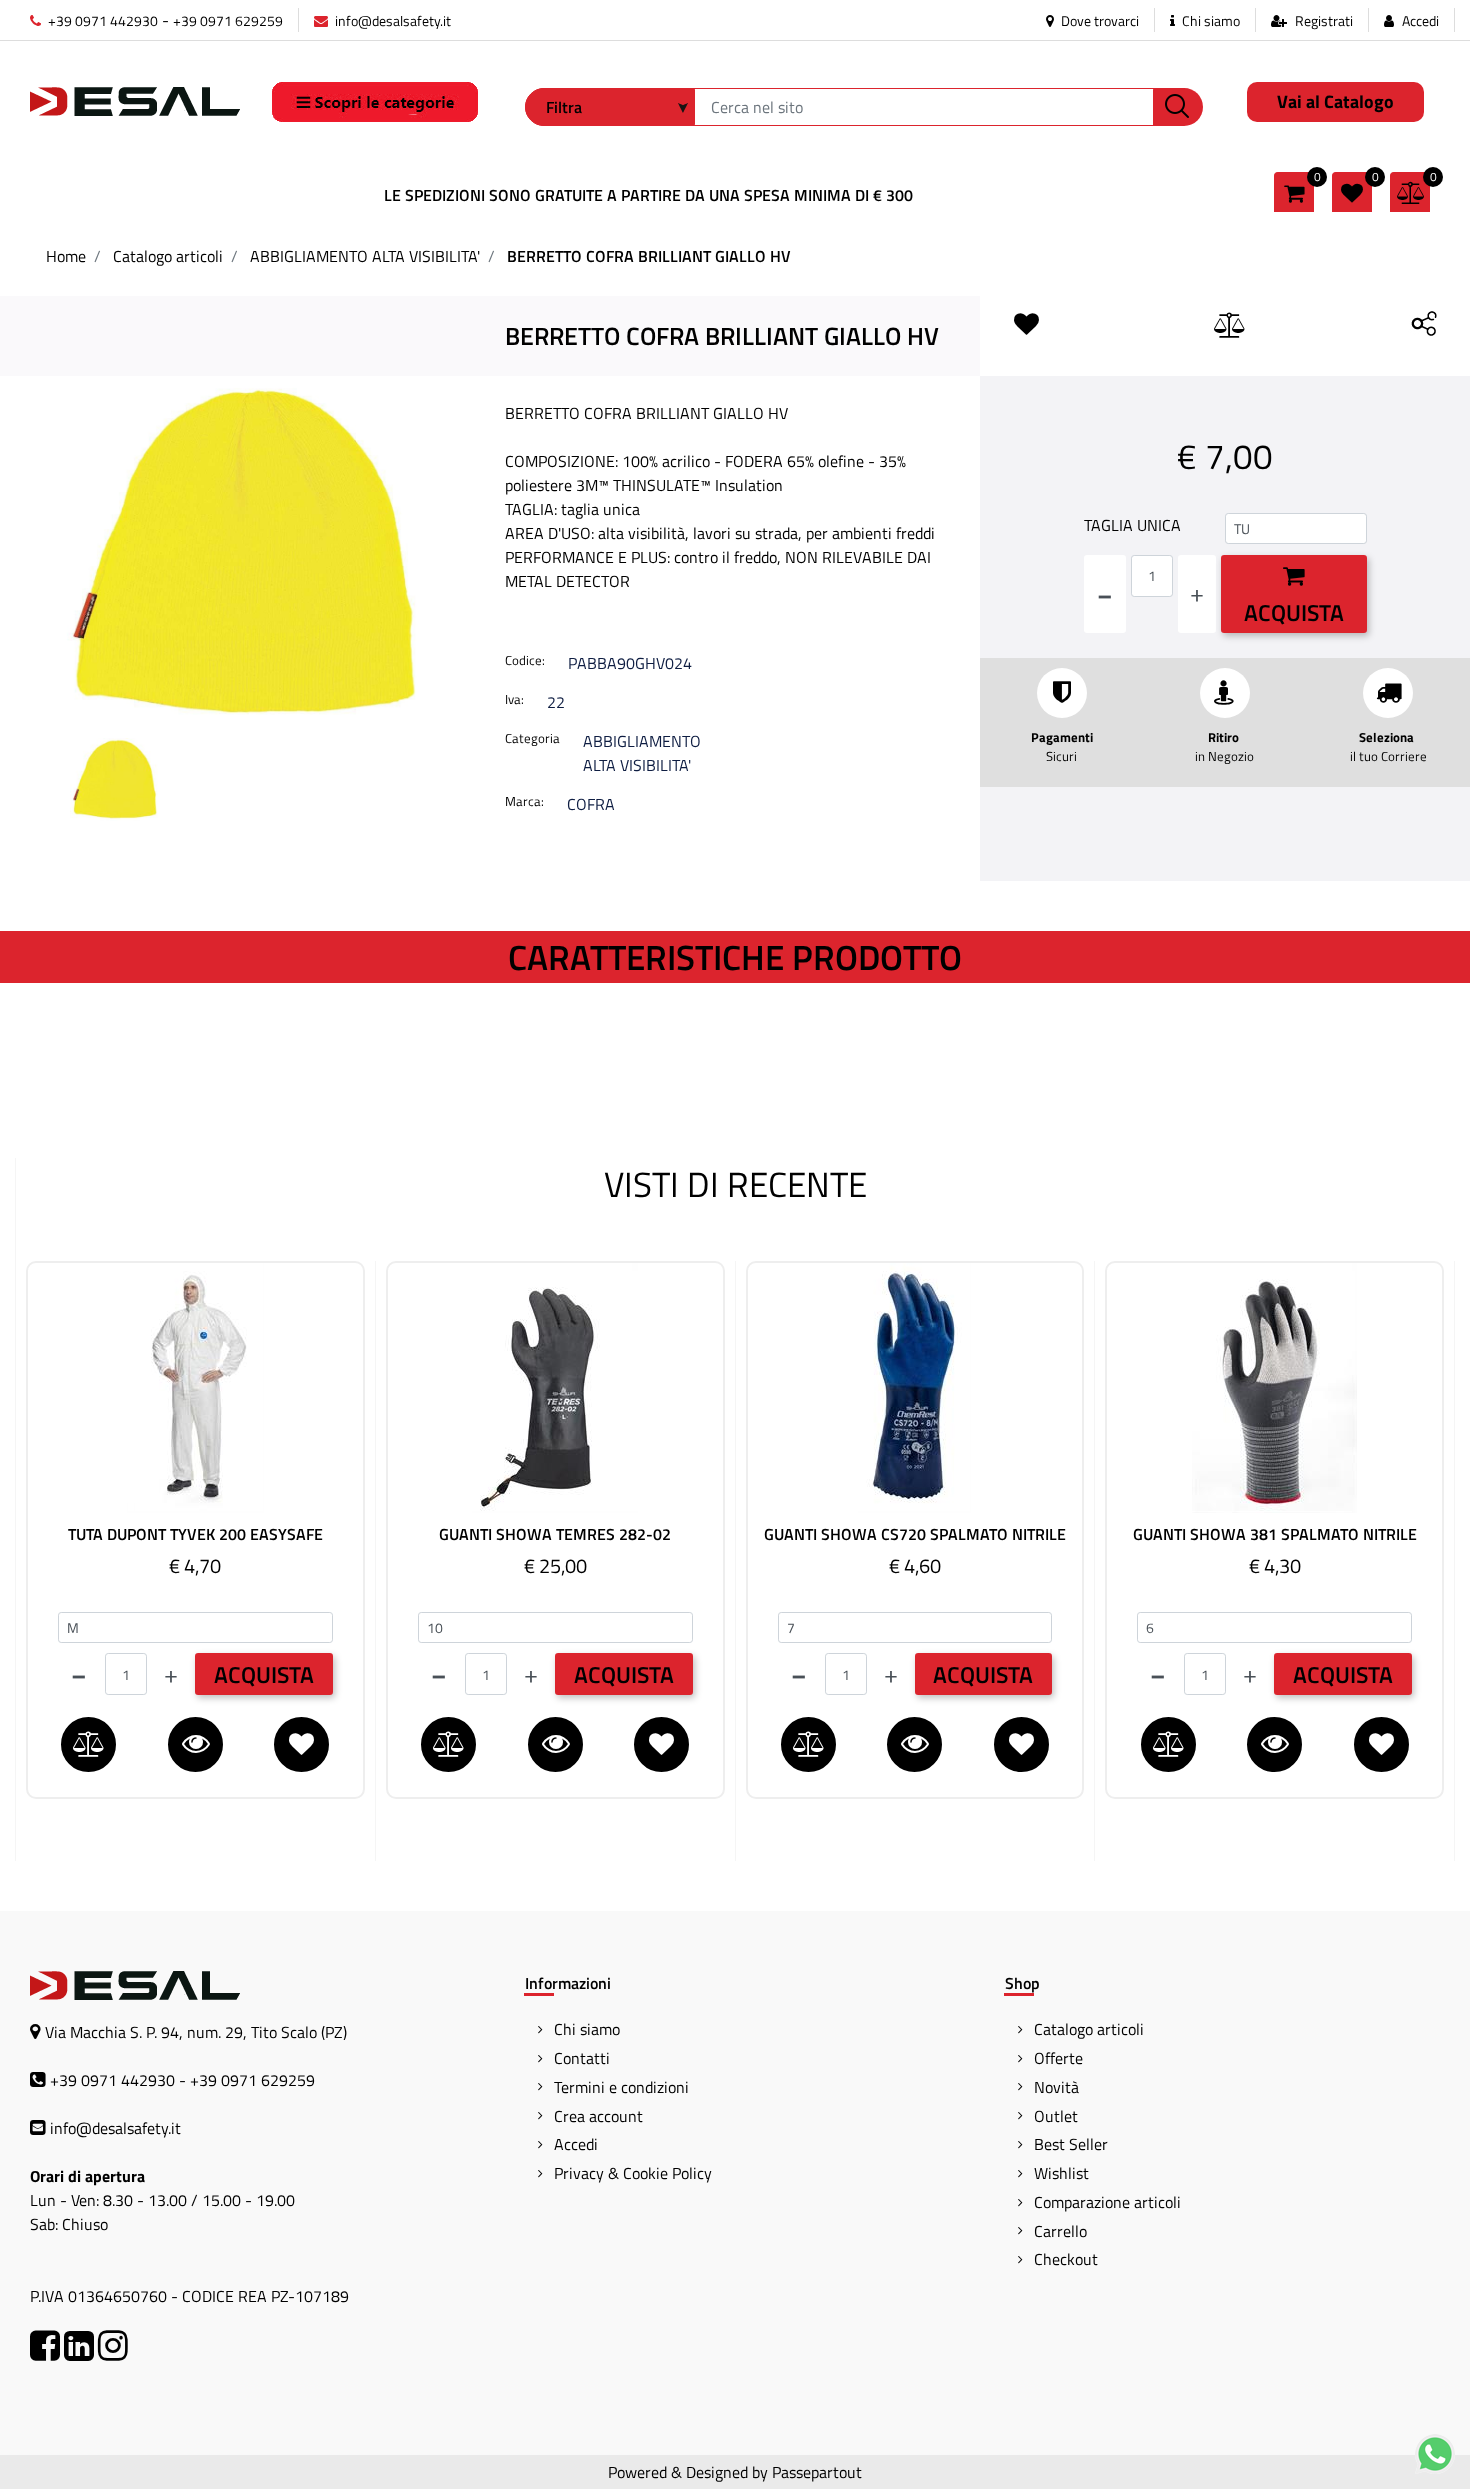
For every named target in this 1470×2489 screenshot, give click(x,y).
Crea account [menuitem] (598, 2116)
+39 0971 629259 (228, 20)
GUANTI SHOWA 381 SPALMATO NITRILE (1275, 1534)
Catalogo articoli (168, 256)
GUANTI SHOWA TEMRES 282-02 (555, 1534)
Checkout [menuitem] (1066, 2259)
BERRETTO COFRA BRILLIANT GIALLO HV (649, 256)
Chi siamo (1209, 20)
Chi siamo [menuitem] (587, 2029)
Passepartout (817, 2472)
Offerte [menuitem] (1058, 2058)
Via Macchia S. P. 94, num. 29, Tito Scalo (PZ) (196, 2032)
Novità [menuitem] (1056, 2087)
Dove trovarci (1098, 20)
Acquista (1294, 612)
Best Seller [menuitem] (1071, 2144)
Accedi (1420, 20)
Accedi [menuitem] (576, 2144)
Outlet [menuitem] (1056, 2116)
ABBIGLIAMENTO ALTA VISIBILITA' (365, 256)
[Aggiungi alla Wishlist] (1030, 325)
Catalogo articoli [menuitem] (1089, 2029)
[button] (1178, 107)
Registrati (1324, 20)
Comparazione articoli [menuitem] (1107, 2202)
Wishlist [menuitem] (1061, 2173)
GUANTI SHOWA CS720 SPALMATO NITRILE (915, 1534)
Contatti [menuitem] (582, 2058)
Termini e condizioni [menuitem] (621, 2087)
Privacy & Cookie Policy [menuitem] (633, 2173)
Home (66, 256)
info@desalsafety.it (391, 20)
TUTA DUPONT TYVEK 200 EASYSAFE (195, 1534)
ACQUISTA (264, 1674)
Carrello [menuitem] (1060, 2231)
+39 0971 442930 (101, 20)
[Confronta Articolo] (1230, 326)
